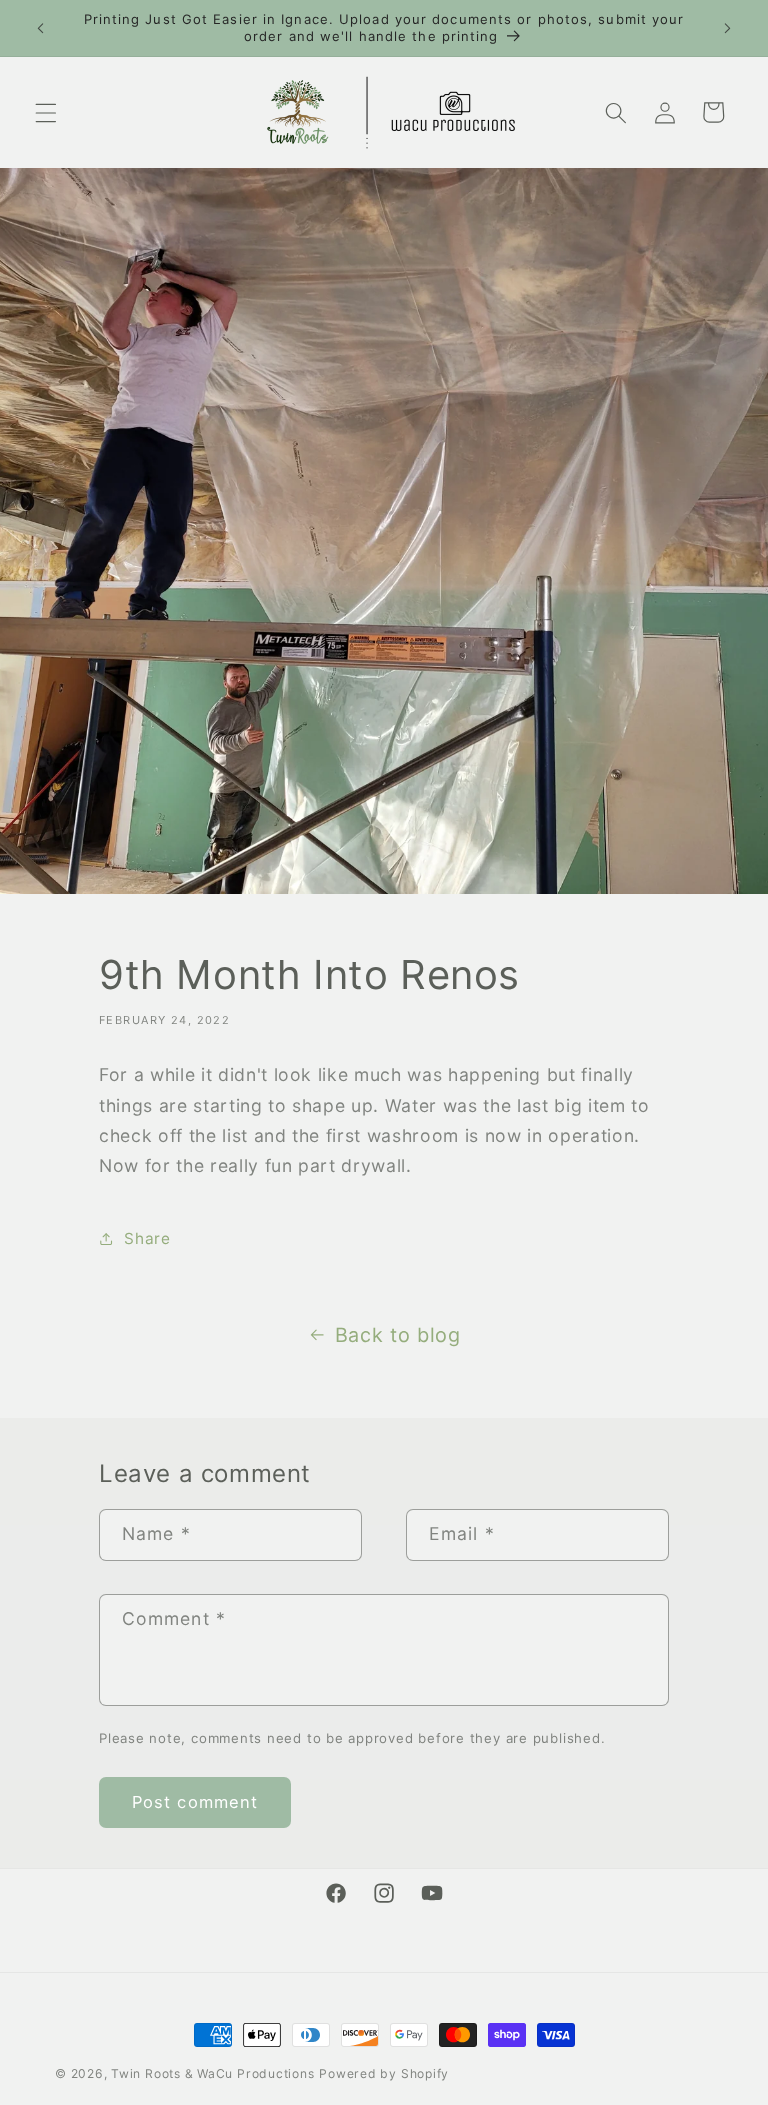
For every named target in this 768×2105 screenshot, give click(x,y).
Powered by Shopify (384, 2073)
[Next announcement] (727, 28)
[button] (46, 112)
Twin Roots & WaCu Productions (212, 2073)
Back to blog (398, 1335)
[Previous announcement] (41, 28)
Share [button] (147, 1238)
